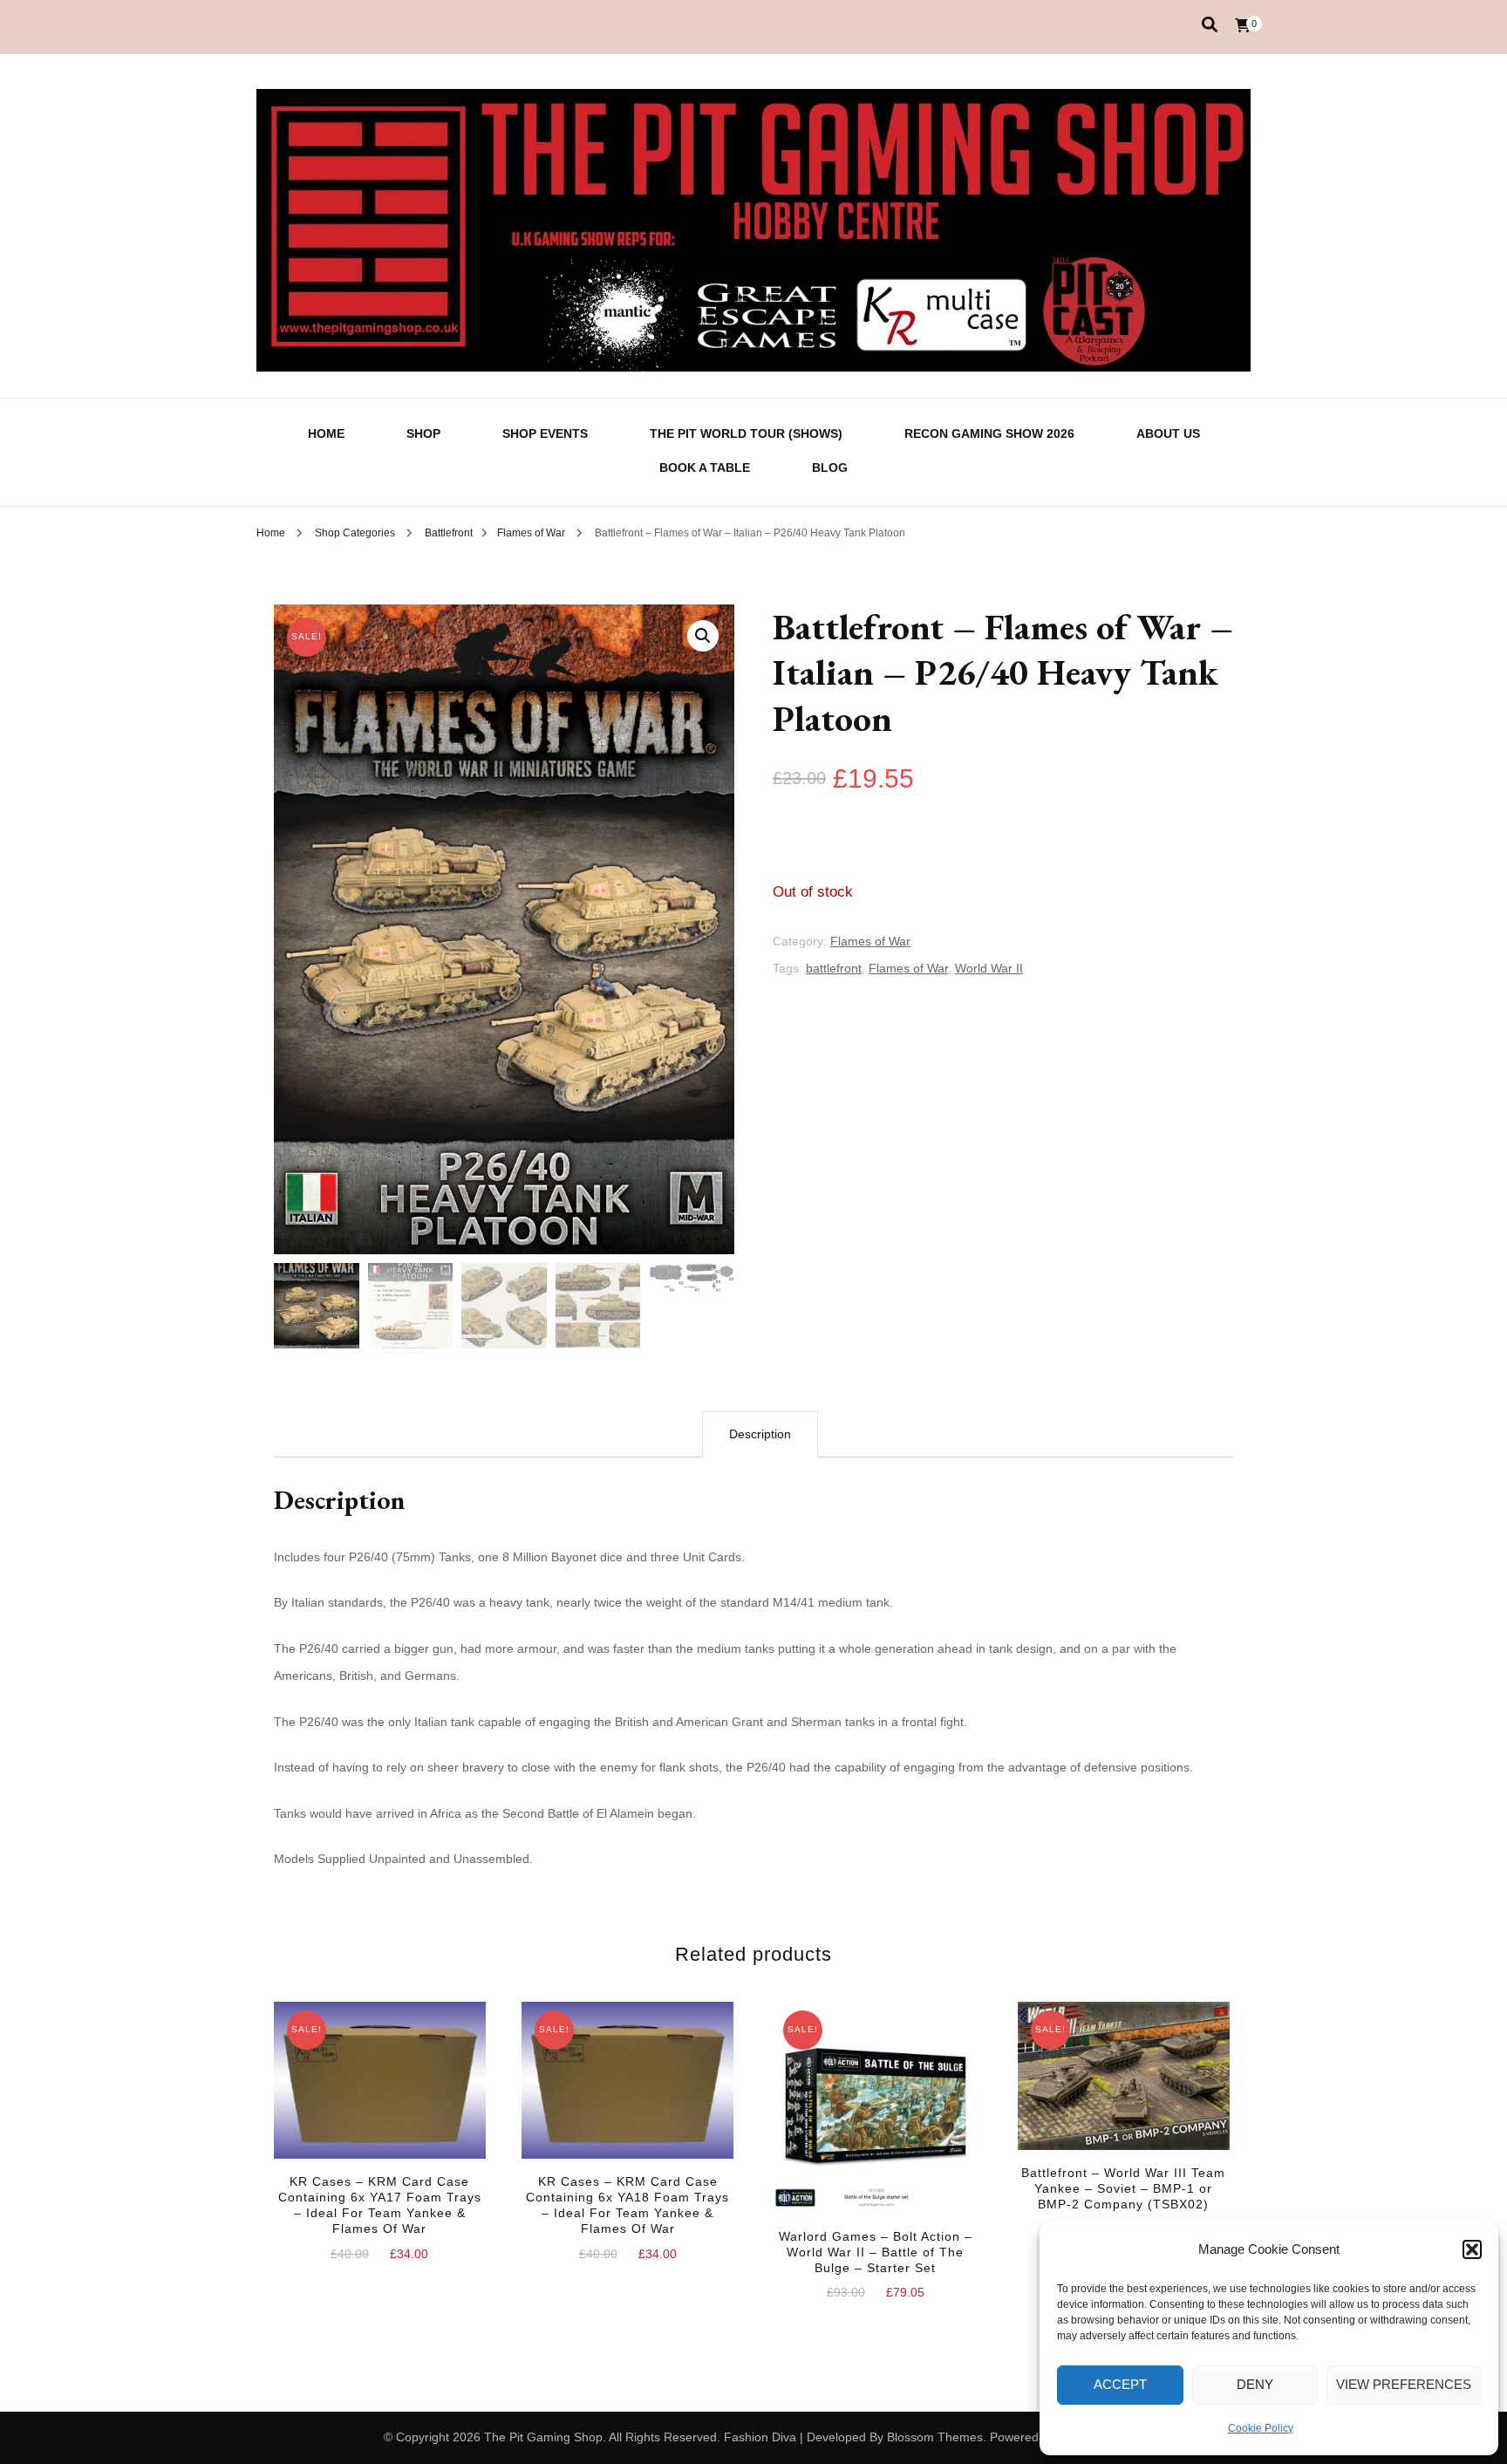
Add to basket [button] (379, 2099)
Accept (1120, 2384)
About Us (1168, 433)
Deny (1255, 2384)
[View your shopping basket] (1243, 26)
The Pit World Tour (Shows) (746, 433)
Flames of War (870, 941)
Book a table (705, 468)
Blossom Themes (935, 2437)
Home (326, 433)
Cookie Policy (1261, 2428)
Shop (423, 433)
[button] (1472, 2249)
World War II (989, 968)
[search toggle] (1210, 25)
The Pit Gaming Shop (543, 2437)
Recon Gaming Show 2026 (989, 433)
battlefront (834, 968)
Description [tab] (760, 1434)
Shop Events (545, 433)
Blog (830, 468)
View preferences (1404, 2384)
